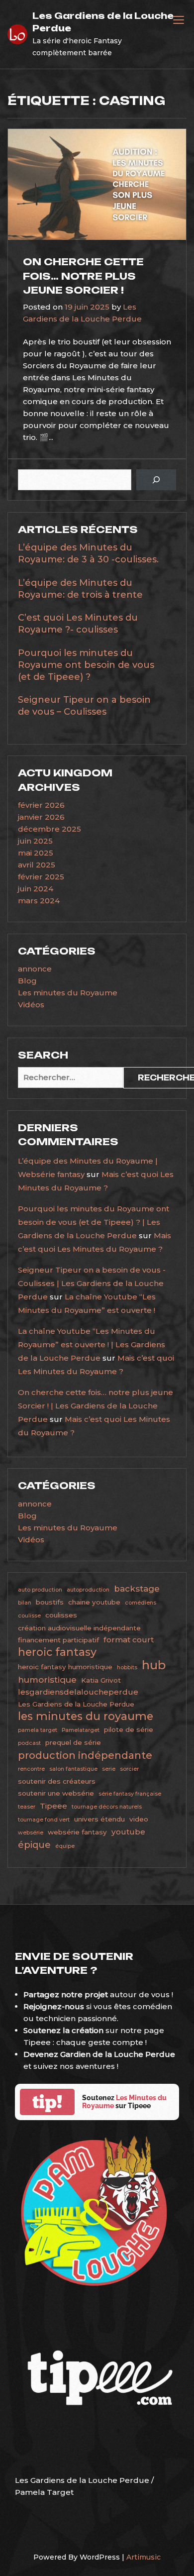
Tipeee (53, 1806)
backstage (137, 1589)
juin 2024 (36, 889)
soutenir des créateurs (57, 1781)
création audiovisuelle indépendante (79, 1628)
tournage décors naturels (107, 1807)
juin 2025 (35, 841)
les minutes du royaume (86, 1716)
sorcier (129, 1769)
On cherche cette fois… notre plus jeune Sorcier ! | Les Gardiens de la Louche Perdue (96, 1406)
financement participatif (58, 1640)
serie (109, 1769)
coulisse (29, 1616)
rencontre (31, 1769)
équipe (65, 1846)
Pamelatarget (81, 1730)
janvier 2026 (41, 817)
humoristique (47, 1680)
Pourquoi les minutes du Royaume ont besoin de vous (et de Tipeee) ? (86, 665)
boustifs (50, 1602)
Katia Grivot (101, 1680)
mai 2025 (36, 853)
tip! (47, 2102)
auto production (40, 1590)
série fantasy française (130, 1794)
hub (154, 1665)
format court (129, 1640)
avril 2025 (37, 865)
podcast (29, 1743)
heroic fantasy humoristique (65, 1667)
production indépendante (85, 1755)
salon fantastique (73, 1769)
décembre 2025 (49, 829)
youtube (128, 1832)
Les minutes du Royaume (68, 993)
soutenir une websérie (56, 1793)
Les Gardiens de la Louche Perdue (76, 1704)
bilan (25, 1603)
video (139, 1819)
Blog (27, 981)
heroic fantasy (57, 1652)
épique (34, 1845)
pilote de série (129, 1729)
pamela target (38, 1730)
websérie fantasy (77, 1832)
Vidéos (31, 1005)
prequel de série (73, 1742)
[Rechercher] (156, 480)
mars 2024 (39, 901)
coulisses (61, 1615)
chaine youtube (94, 1602)
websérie (31, 1833)
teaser (27, 1807)
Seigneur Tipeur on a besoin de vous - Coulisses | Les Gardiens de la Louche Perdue (92, 1283)
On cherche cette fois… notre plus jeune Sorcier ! (83, 276)
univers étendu (99, 1819)
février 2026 (41, 805)
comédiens (141, 1603)
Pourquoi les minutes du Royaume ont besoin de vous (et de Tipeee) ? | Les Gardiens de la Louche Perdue (94, 1222)
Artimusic (144, 2557)
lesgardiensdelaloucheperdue (78, 1692)
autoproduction (88, 1590)
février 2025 (41, 877)
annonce (35, 969)
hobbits (127, 1667)
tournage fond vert (44, 1820)
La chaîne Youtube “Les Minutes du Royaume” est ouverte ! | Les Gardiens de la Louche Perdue (92, 1344)
